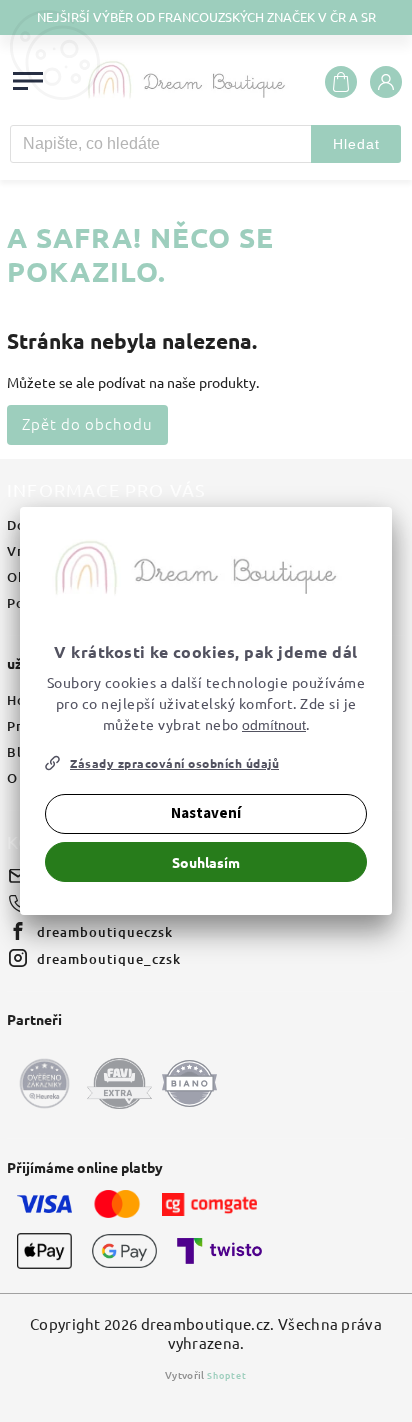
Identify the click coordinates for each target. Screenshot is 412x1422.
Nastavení (206, 813)
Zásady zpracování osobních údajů (174, 763)
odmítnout (274, 725)
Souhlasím (206, 862)
